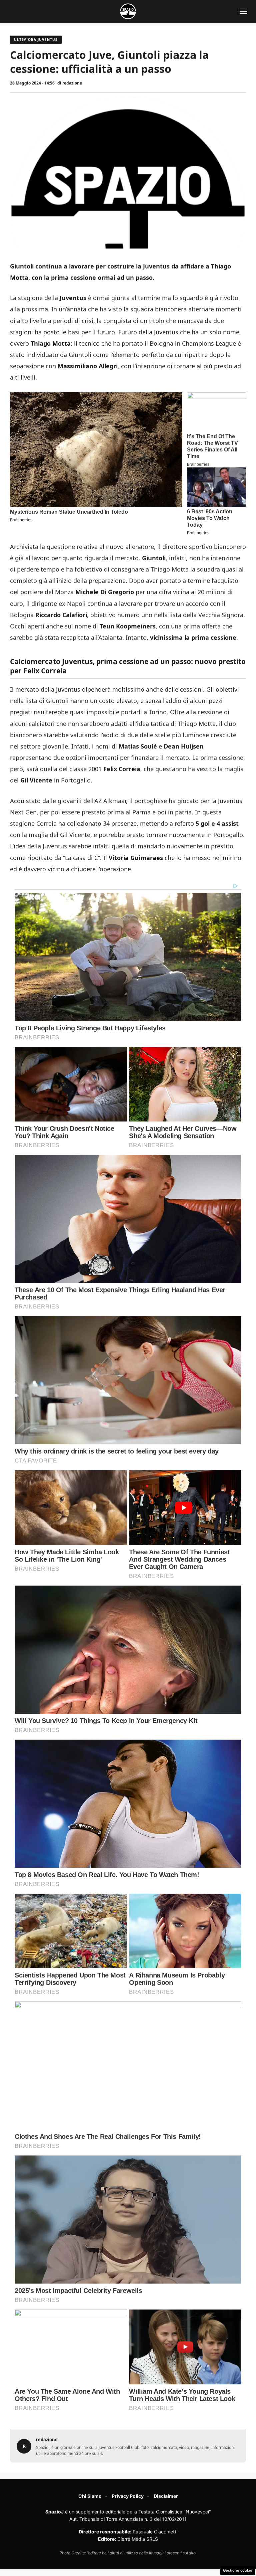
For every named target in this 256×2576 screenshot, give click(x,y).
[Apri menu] (243, 11)
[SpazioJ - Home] (128, 11)
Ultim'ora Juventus (36, 40)
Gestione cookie (238, 2570)
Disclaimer (166, 2496)
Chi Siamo (90, 2496)
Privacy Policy (128, 2496)
